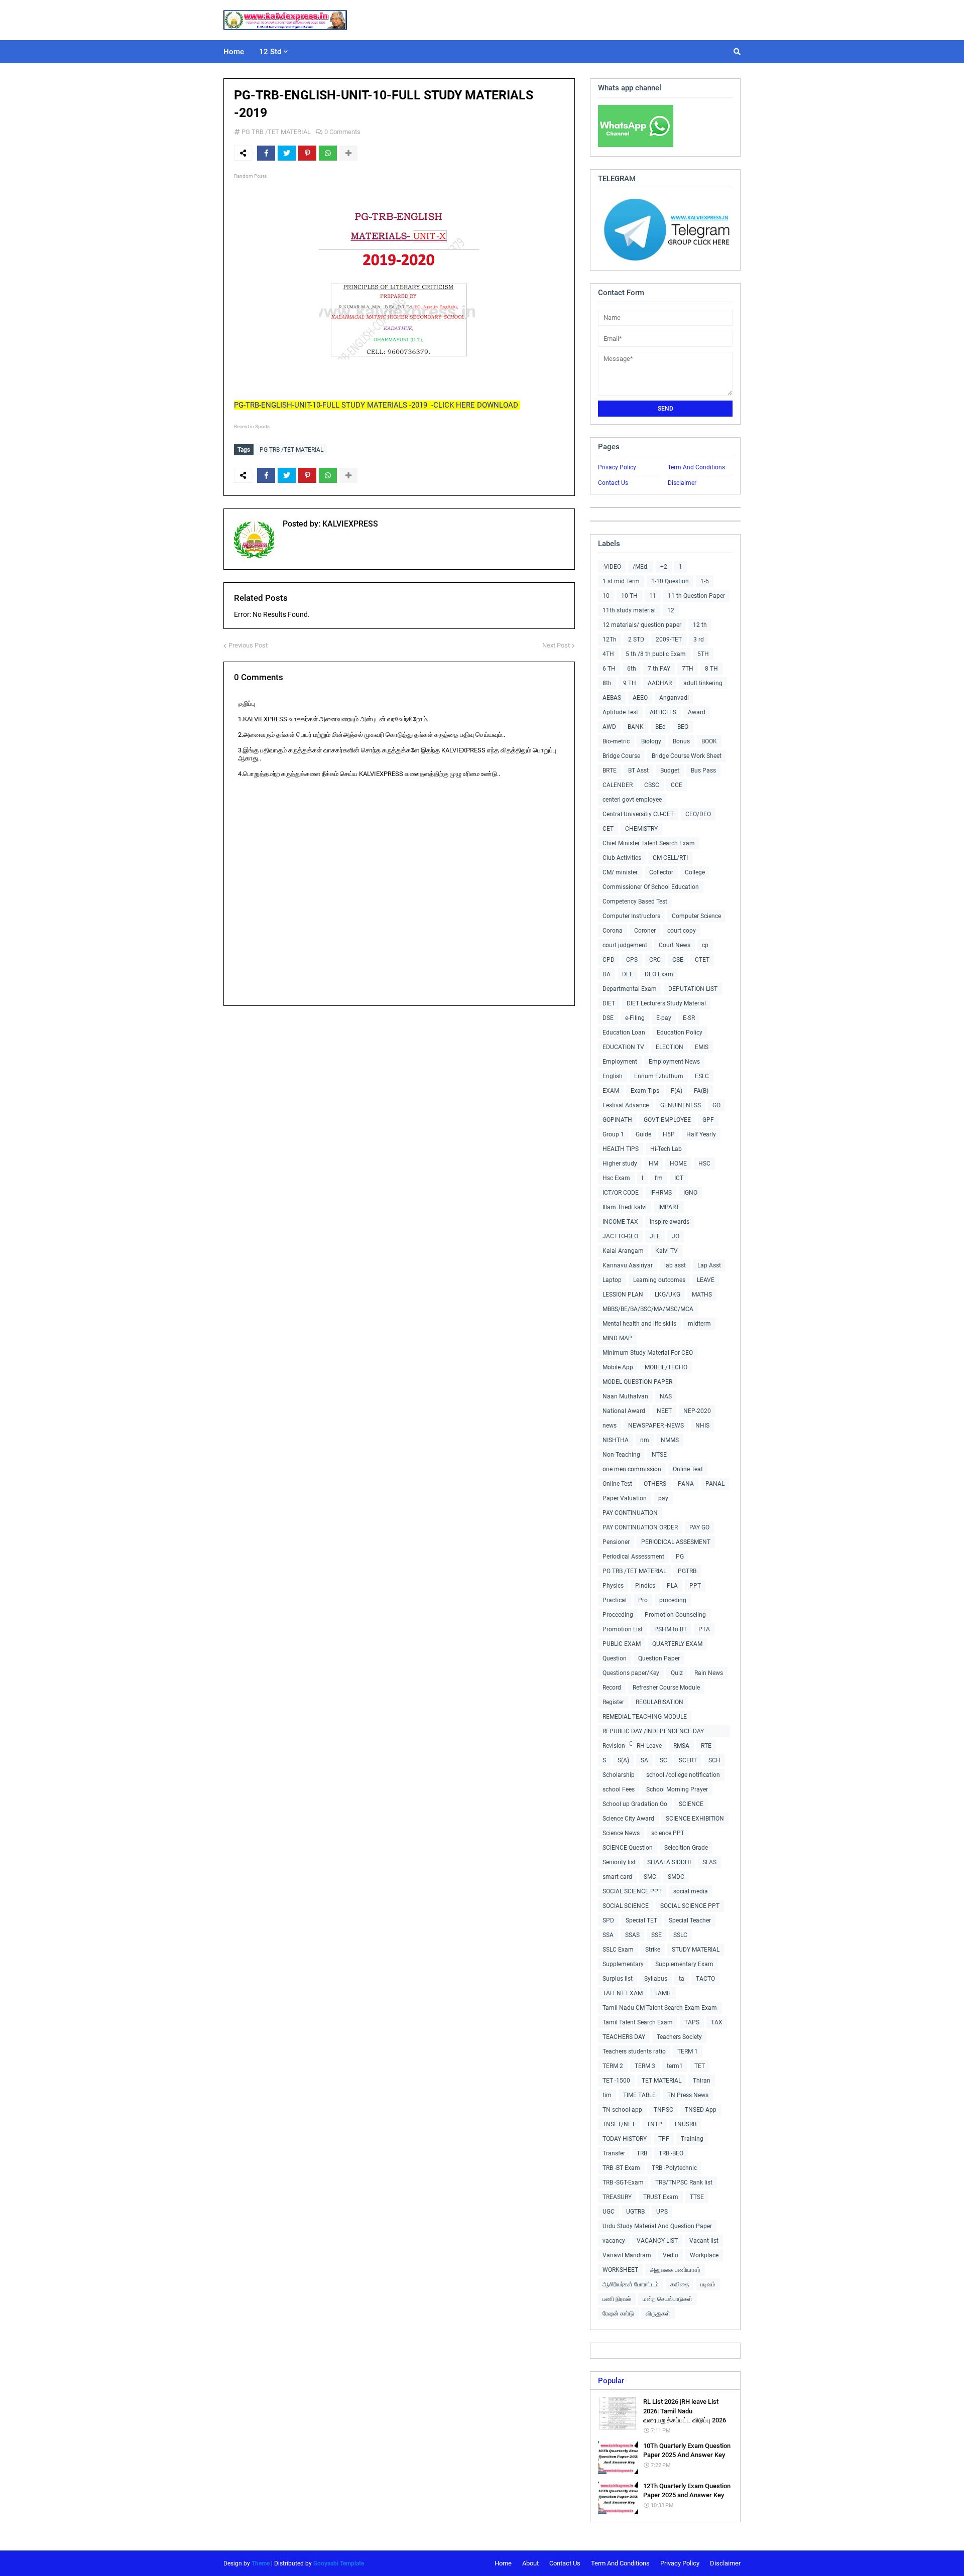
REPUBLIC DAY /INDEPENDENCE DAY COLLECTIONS (653, 1732)
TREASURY (617, 2197)
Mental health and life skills (639, 1324)
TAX (717, 2022)
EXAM (611, 1091)
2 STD (636, 639)
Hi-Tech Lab (666, 1149)
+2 (664, 567)
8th (607, 683)
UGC (609, 2212)
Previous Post (248, 645)
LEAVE (706, 1280)
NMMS (670, 1440)
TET (700, 2066)
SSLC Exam (618, 1950)
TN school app (622, 2110)
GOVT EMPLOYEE (667, 1120)
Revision (614, 1746)
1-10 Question (670, 581)
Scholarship (619, 1775)
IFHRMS (661, 1193)
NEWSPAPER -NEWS (656, 1426)
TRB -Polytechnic (674, 2168)
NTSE (659, 1455)
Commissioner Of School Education (651, 887)
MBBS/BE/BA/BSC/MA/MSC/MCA (648, 1309)
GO (716, 1105)
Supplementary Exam (684, 1964)
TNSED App (701, 2110)
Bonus (681, 741)
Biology (651, 741)
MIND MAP (617, 1338)
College (695, 872)
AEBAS (612, 698)
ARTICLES (663, 712)
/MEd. (641, 567)
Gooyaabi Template (339, 2563)
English (613, 1076)
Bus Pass (703, 770)
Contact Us (613, 483)
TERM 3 (645, 2066)
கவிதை (680, 2284)
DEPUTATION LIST (693, 989)
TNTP (654, 2124)
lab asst (675, 1265)
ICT (679, 1178)
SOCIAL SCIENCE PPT (632, 1891)
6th (632, 669)
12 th (700, 625)
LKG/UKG (668, 1295)
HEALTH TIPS (621, 1149)
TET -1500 (616, 2081)
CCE (677, 785)
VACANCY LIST (657, 2241)
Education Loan (624, 1033)
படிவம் (708, 2284)
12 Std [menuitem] (270, 52)
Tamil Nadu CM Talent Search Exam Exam (660, 2008)
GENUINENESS (681, 1105)
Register (613, 1702)
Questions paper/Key (631, 1673)
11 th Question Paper (696, 596)
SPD (608, 1920)
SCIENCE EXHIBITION (695, 1819)
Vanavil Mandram (627, 2255)
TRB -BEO (671, 2153)
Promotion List (623, 1629)
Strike (653, 1950)
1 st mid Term (621, 581)
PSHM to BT (671, 1629)
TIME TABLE (639, 2095)
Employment (620, 1062)
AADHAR (660, 683)
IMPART (669, 1207)
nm (645, 1440)
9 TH (630, 683)
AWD (609, 727)
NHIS (702, 1426)
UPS (662, 2212)
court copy (682, 931)
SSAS (632, 1935)
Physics (613, 1586)
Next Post (556, 645)
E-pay (664, 1018)
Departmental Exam (630, 989)
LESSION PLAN (623, 1295)
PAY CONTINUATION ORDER (640, 1527)
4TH (608, 654)
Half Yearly (701, 1134)
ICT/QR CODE (621, 1193)
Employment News (674, 1062)
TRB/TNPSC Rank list (684, 2182)
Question (615, 1658)
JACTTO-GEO (620, 1236)
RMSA (681, 1746)
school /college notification (683, 1775)
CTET (702, 960)
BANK (636, 727)
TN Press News (688, 2095)
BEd (660, 727)
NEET (664, 1411)
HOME (678, 1164)
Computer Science (696, 916)
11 (653, 596)
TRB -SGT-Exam (623, 2182)
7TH (688, 669)
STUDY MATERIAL (696, 1950)
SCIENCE (691, 1804)
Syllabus (656, 1979)
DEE (628, 974)
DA (607, 974)
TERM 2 (613, 2066)
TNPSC (664, 2110)
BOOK (709, 741)
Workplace (704, 2255)
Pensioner (616, 1542)
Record (612, 1688)
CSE (678, 960)
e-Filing (635, 1018)
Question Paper (659, 1658)
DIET (609, 1003)
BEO (683, 727)
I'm (659, 1178)
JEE (655, 1236)
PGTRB (687, 1571)
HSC (704, 1164)
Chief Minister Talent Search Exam (649, 843)
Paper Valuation (625, 1498)
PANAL (715, 1484)
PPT (695, 1586)
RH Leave (649, 1746)
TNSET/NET (619, 2124)
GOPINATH (617, 1120)
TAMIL (663, 1993)
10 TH (629, 596)
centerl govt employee (632, 800)
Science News (621, 1833)
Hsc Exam (616, 1178)
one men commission (632, 1469)
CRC (655, 960)
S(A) (623, 1760)
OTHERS (655, 1484)
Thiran (702, 2081)
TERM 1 (688, 2051)
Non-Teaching (621, 1455)
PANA (686, 1484)
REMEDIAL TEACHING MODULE (645, 1717)
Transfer (614, 2153)
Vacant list (704, 2241)
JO (676, 1236)
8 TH (711, 669)
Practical (615, 1600)
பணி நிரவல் (617, 2299)
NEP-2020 (697, 1411)
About (530, 2563)
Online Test (617, 1484)
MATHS (702, 1295)
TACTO (705, 1979)
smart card (617, 1877)
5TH (703, 654)
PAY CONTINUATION (630, 1513)
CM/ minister (620, 872)
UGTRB (635, 2212)
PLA (672, 1586)
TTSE (697, 2197)
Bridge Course (621, 756)
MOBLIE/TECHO (666, 1367)
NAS (666, 1396)
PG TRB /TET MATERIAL (276, 132)
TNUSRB (685, 2124)
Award (697, 712)
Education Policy (680, 1033)
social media (691, 1891)
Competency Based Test (635, 901)
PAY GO (699, 1527)
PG (680, 1557)
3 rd (699, 639)
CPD (609, 960)
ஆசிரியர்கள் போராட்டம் (631, 2284)
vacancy (614, 2241)
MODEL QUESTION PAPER (637, 1382)
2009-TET (669, 639)
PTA (704, 1629)
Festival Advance (626, 1105)
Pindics (645, 1586)
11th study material (629, 610)
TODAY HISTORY (625, 2139)
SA (644, 1760)
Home (503, 2563)
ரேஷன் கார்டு (618, 2313)
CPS (632, 960)
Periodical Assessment (633, 1557)
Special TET (641, 1920)
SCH (714, 1760)
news (610, 1426)
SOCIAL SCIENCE (626, 1906)
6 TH (609, 669)
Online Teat (688, 1469)
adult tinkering (703, 683)
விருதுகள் (658, 2313)
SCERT (688, 1760)
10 (606, 596)
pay (663, 1498)
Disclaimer (682, 483)
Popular (611, 2381)
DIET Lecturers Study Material (666, 1003)
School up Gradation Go (635, 1804)
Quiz (677, 1673)
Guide (643, 1134)
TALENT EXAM (623, 1993)
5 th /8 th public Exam (656, 654)
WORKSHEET (620, 2270)
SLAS (709, 1862)
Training (692, 2139)
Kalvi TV (667, 1251)
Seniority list (619, 1862)
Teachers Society (679, 2037)
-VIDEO (612, 567)
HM (653, 1164)
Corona (613, 931)
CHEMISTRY (641, 829)
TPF (664, 2139)
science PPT (668, 1833)
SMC (650, 1877)
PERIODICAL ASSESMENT (676, 1542)
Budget (670, 770)
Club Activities (622, 858)
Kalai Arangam (623, 1251)
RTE (706, 1746)
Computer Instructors (631, 916)
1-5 (705, 581)
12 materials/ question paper (642, 625)
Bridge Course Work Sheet (687, 756)
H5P (669, 1134)
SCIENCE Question (628, 1848)
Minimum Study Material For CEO (648, 1353)
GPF (708, 1120)
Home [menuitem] (234, 52)
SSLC (680, 1935)
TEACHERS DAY (624, 2037)
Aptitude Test (620, 712)
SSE (656, 1935)
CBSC (652, 785)
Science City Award (628, 1819)
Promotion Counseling (675, 1615)
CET (608, 829)
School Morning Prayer (677, 1789)
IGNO (690, 1193)
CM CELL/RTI (670, 858)
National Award (624, 1411)
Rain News (709, 1673)
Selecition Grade (686, 1848)
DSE (608, 1018)
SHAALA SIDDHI (669, 1862)
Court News (675, 945)
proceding (673, 1600)
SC (664, 1760)
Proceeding (618, 1615)
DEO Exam (659, 974)
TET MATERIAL (661, 2081)
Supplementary (623, 1964)
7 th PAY (659, 669)
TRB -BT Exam (621, 2168)
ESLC (702, 1076)
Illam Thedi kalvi (625, 1207)
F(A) (677, 1091)
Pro (643, 1600)
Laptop (612, 1280)
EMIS (702, 1047)
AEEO (640, 698)
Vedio (671, 2255)
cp (705, 945)
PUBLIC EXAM (622, 1644)
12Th (610, 639)
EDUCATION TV (623, 1047)
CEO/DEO (698, 814)
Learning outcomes (659, 1280)
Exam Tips (645, 1091)
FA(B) (701, 1091)
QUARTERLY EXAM (677, 1644)
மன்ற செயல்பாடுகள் (668, 2299)
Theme (261, 2563)
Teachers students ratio (634, 2051)
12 (671, 610)
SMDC (676, 1877)
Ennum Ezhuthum (659, 1076)
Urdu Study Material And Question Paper (657, 2226)
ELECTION (670, 1047)
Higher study (620, 1164)
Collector (661, 872)
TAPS (692, 2022)
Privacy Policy (617, 467)
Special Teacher (690, 1920)
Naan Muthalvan (625, 1396)
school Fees (619, 1789)
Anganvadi (674, 698)
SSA (608, 1935)
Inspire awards (670, 1222)
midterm (699, 1324)
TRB (642, 2153)
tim (607, 2095)
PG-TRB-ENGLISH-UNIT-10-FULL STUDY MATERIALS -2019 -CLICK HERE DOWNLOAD (377, 405)
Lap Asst (709, 1265)
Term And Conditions (696, 467)
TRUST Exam (661, 2197)
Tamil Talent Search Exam (638, 2022)
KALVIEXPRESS (349, 524)
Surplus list (618, 1979)
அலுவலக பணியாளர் (675, 2270)
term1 (675, 2066)
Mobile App (618, 1367)
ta (682, 1979)
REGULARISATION (659, 1702)
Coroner (645, 931)
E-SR (689, 1018)
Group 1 (613, 1134)
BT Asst (638, 770)
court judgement (625, 945)
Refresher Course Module (666, 1688)
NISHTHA (616, 1440)
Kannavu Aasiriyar (628, 1265)
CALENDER (618, 785)
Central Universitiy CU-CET (638, 814)
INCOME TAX (620, 1222)
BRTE (610, 770)
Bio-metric (616, 741)
